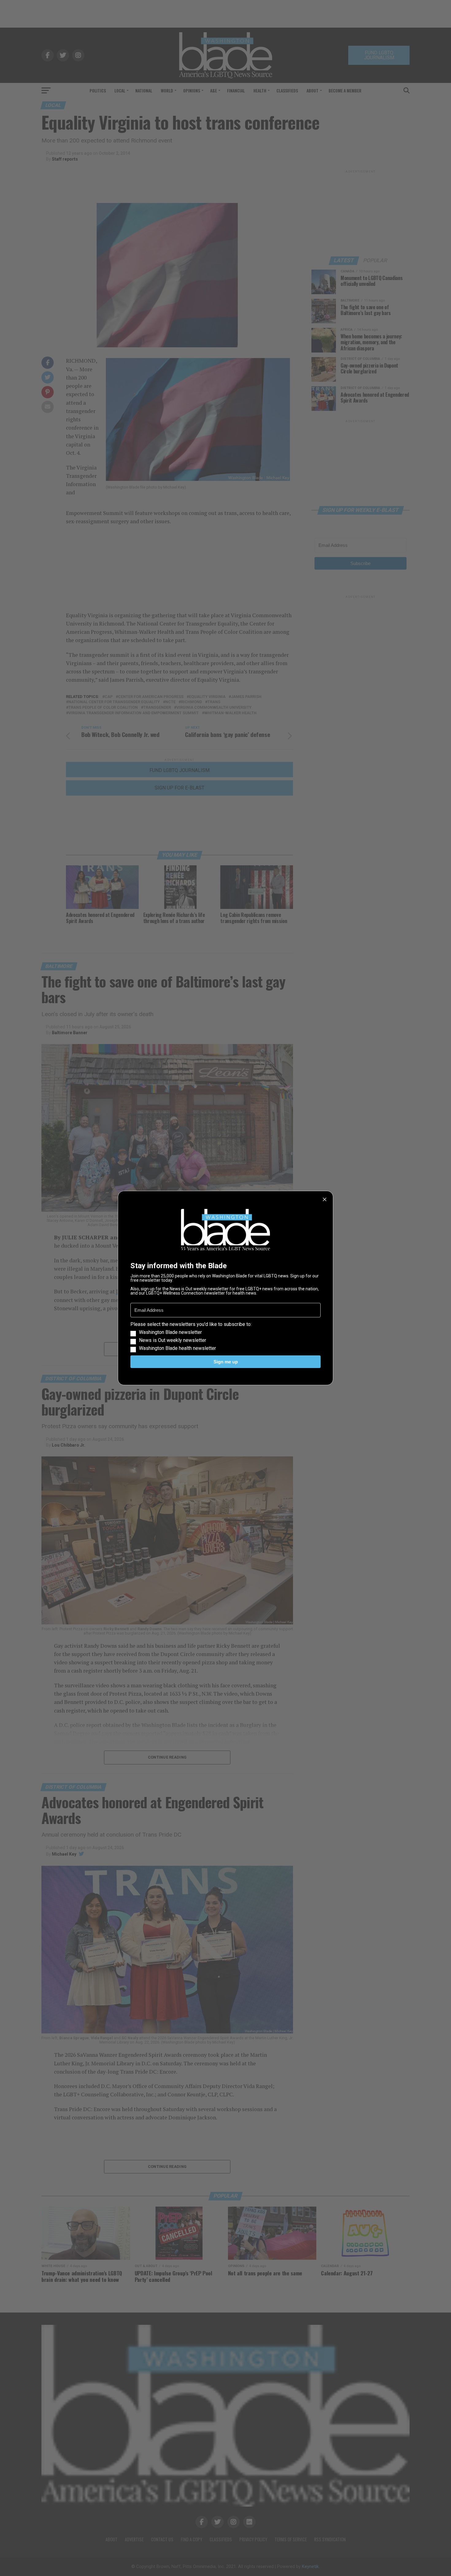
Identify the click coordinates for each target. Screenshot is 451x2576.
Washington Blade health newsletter (177, 1348)
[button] (225, 1336)
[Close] (325, 1199)
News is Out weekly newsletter (173, 1340)
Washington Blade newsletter (170, 1332)
